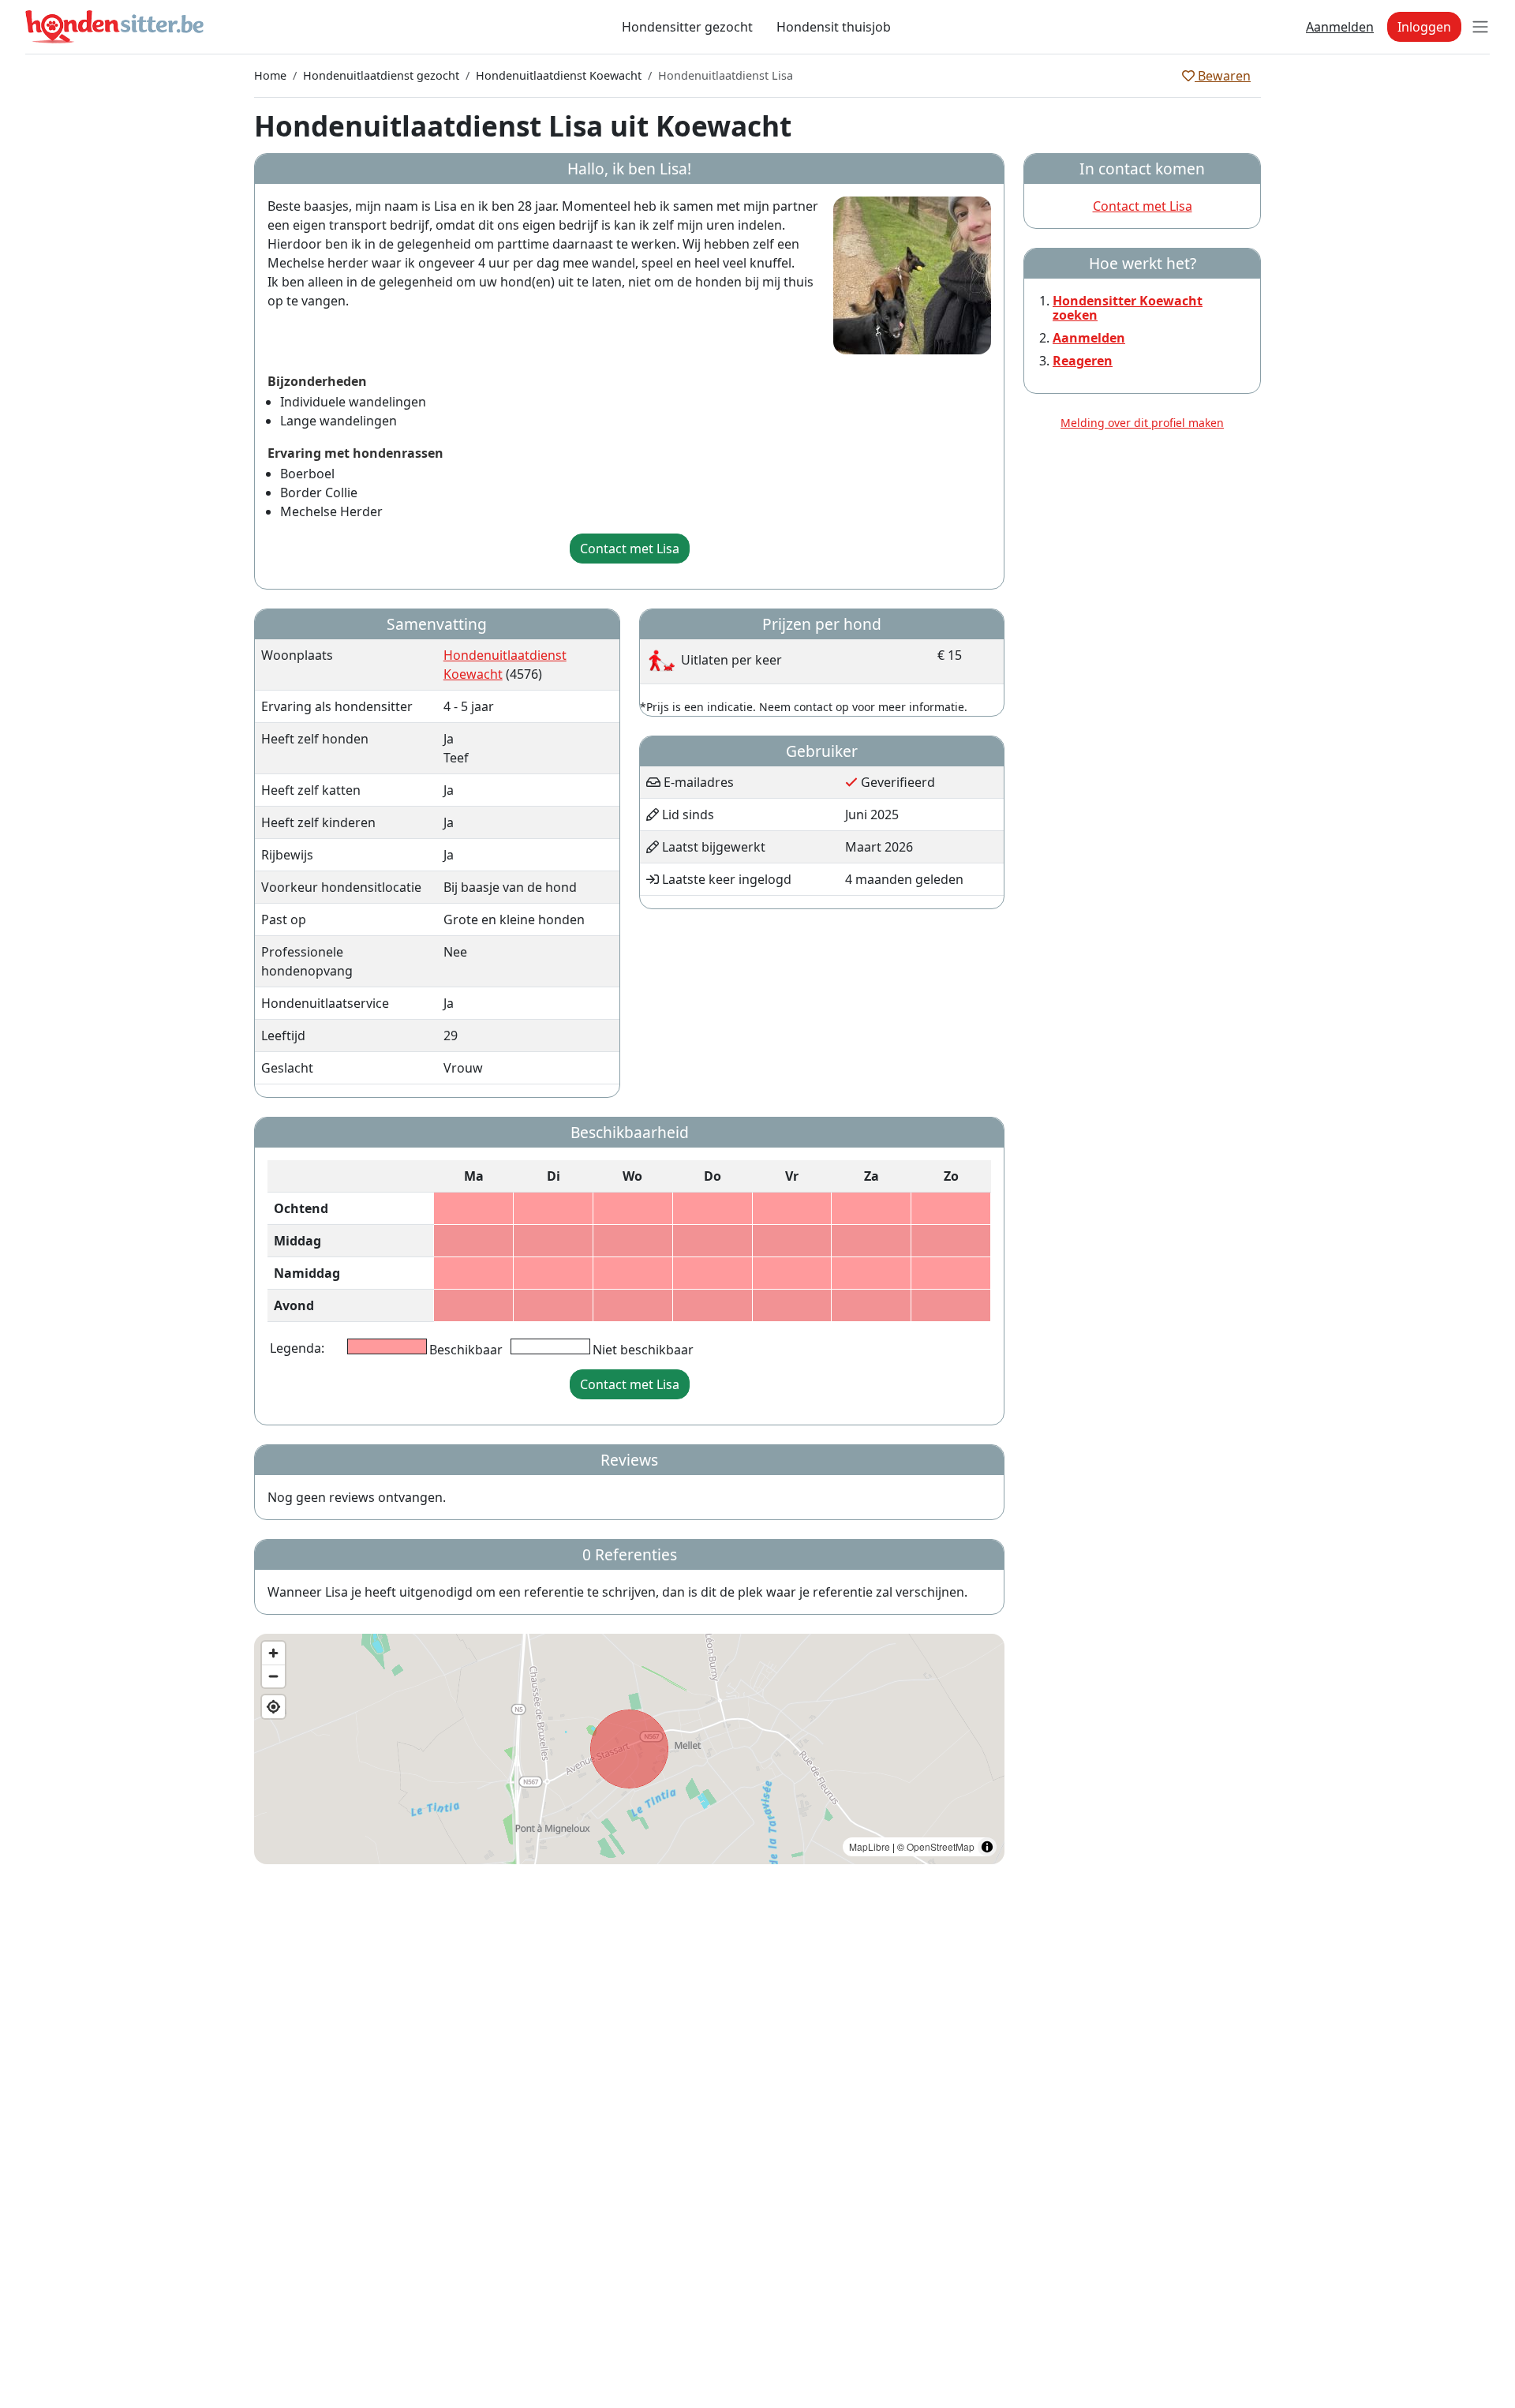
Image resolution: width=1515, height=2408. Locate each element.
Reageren (1083, 361)
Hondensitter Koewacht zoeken (1128, 308)
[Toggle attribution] (987, 1847)
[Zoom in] (273, 1653)
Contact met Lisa (630, 549)
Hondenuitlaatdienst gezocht (381, 75)
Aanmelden (1340, 27)
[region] (629, 1749)
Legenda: (297, 1348)
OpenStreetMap (941, 1846)
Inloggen (1424, 27)
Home (270, 75)
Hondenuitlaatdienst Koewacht (559, 75)
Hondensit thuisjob (834, 27)
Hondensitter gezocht (687, 27)
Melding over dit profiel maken (1142, 423)
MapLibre (870, 1846)
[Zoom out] (273, 1676)
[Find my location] (273, 1707)
